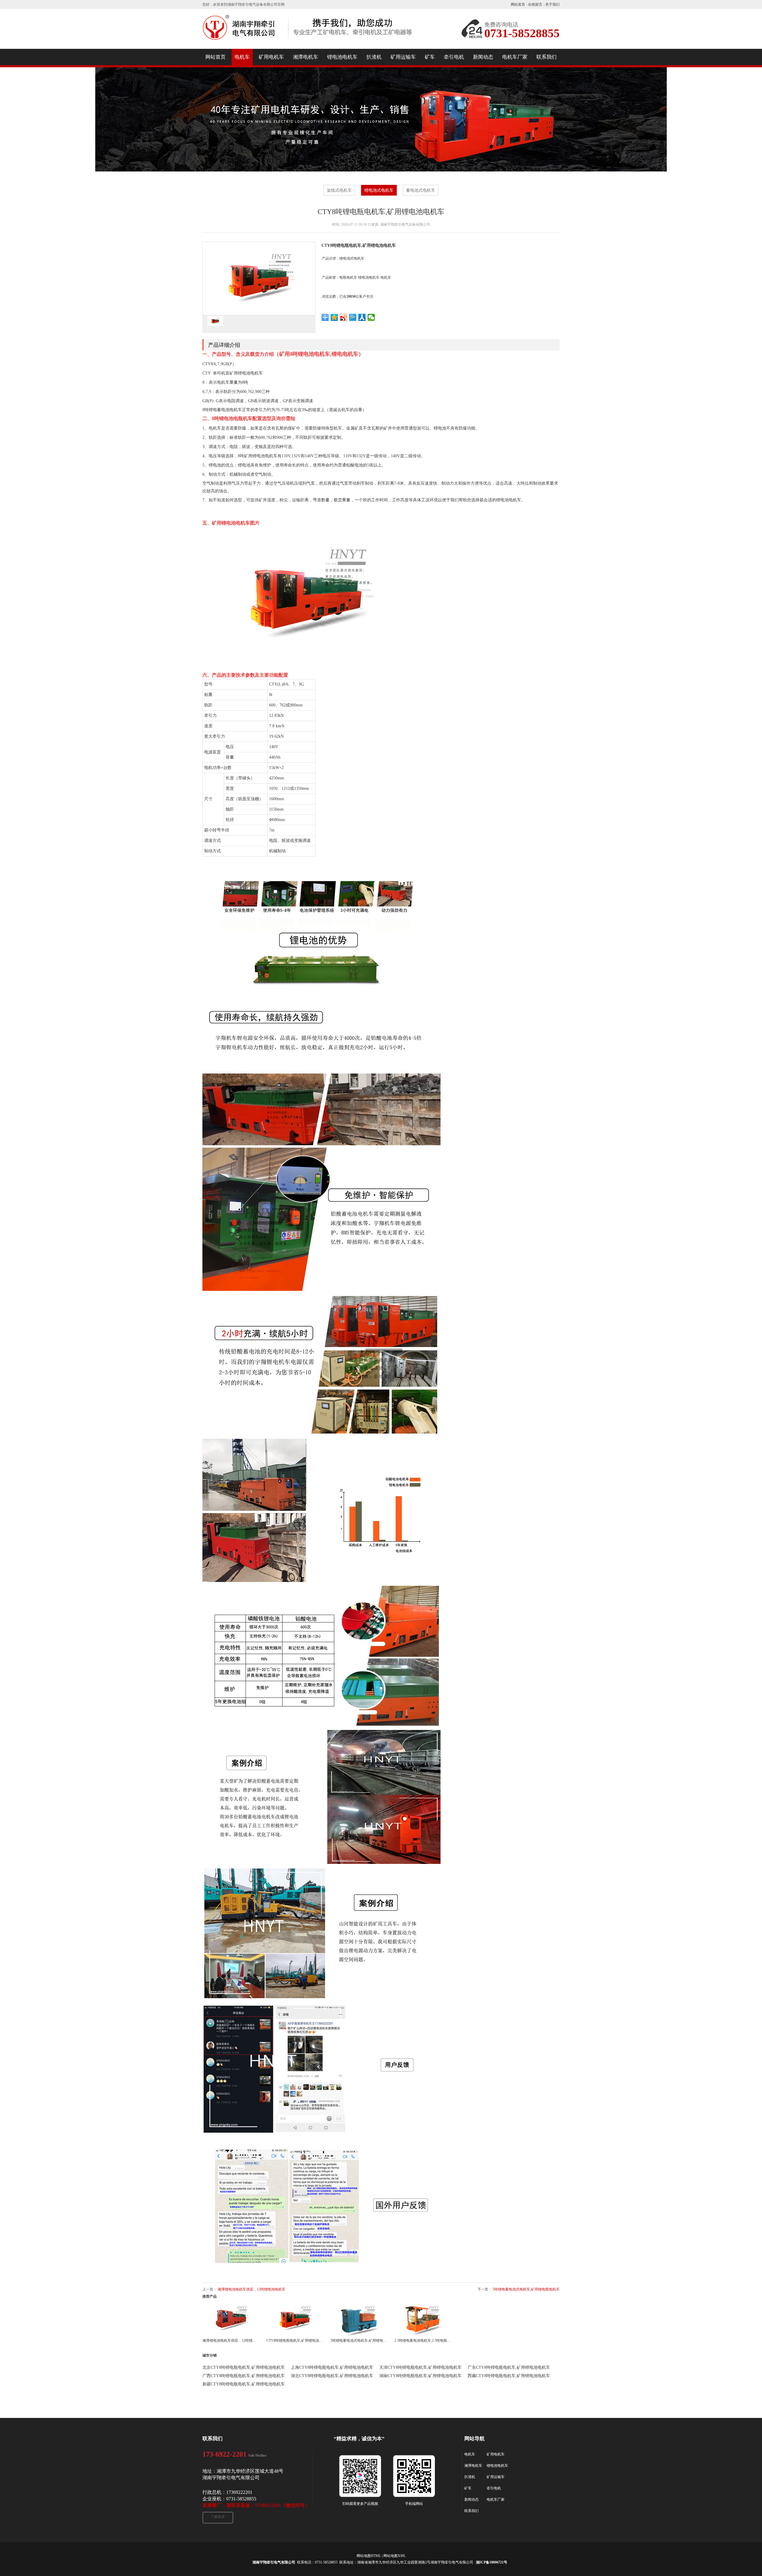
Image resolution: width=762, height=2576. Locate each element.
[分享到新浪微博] (344, 317)
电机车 (386, 277)
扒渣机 (470, 2477)
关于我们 (552, 4)
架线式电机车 (339, 190)
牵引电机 (494, 2488)
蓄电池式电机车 (421, 190)
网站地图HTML (369, 2556)
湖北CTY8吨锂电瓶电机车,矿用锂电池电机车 (332, 2376)
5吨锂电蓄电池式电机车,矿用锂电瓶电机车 (526, 2289)
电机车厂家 (496, 2499)
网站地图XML (395, 2556)
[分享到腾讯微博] (353, 317)
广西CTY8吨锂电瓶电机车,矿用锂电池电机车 (244, 2376)
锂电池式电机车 (379, 190)
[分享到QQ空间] (334, 317)
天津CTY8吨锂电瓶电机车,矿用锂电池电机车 (420, 2367)
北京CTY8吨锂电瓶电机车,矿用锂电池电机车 (244, 2367)
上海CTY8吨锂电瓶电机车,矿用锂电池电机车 (332, 2367)
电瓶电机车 (348, 277)
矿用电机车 (496, 2454)
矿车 (468, 2488)
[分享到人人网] (362, 317)
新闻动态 (471, 2499)
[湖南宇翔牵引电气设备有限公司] (308, 43)
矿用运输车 (496, 2477)
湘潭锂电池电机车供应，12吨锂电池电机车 (252, 2289)
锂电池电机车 (369, 277)
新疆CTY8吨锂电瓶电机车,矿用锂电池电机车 (244, 2384)
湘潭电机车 (473, 2466)
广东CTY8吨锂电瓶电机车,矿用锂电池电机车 (509, 2367)
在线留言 (535, 4)
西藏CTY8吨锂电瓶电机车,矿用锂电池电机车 (509, 2376)
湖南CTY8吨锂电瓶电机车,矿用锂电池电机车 (420, 2376)
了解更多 (218, 2517)
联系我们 (471, 2511)
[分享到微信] (371, 317)
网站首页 (518, 4)
